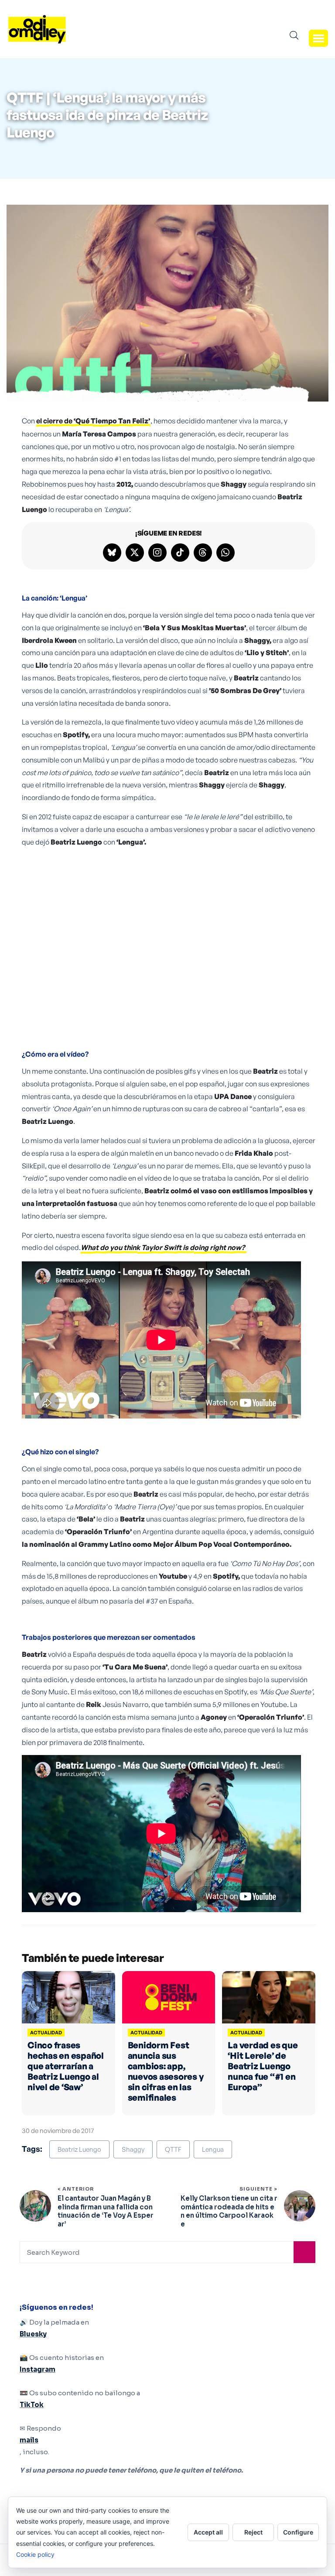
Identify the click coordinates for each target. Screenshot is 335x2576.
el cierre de (93, 421)
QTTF (173, 2149)
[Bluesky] (112, 553)
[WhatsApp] (226, 553)
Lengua (213, 2149)
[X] (135, 553)
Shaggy (133, 2149)
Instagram (38, 2369)
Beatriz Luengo (79, 2149)
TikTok (32, 2405)
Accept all (208, 2532)
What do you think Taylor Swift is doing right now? (163, 1247)
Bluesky (33, 2334)
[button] (318, 38)
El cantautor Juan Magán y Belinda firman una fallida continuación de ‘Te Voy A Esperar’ (106, 2211)
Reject (253, 2532)
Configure (298, 2532)
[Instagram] (157, 553)
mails (29, 2440)
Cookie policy (35, 2554)
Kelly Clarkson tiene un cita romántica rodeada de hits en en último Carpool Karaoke (229, 2211)
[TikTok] (180, 553)
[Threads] (203, 553)
